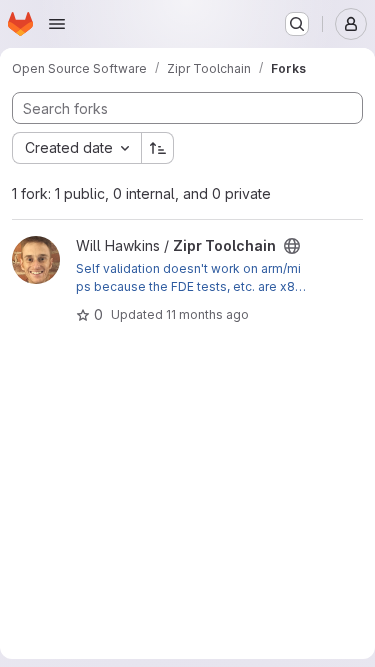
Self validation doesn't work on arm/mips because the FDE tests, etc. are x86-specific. (189, 278)
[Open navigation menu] (57, 24)
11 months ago (207, 314)
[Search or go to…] (297, 24)
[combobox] (76, 148)
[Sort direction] (158, 148)
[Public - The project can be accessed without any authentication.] (292, 246)
